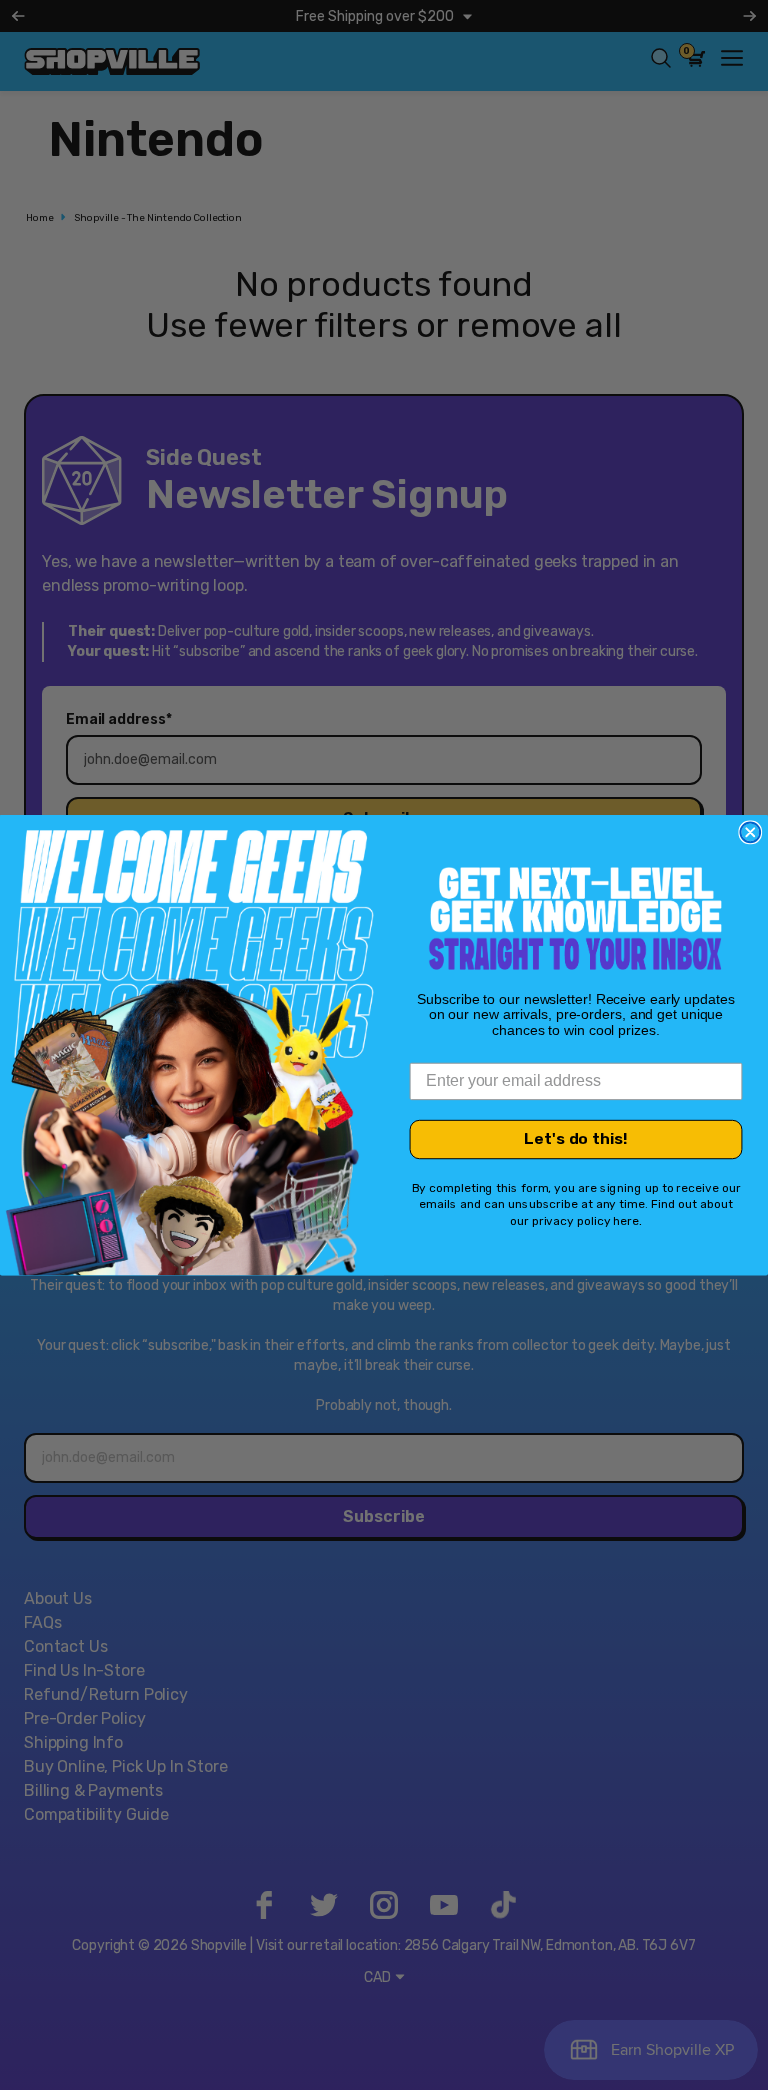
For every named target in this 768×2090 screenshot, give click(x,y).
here (626, 1221)
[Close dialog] (750, 832)
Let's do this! (575, 1139)
